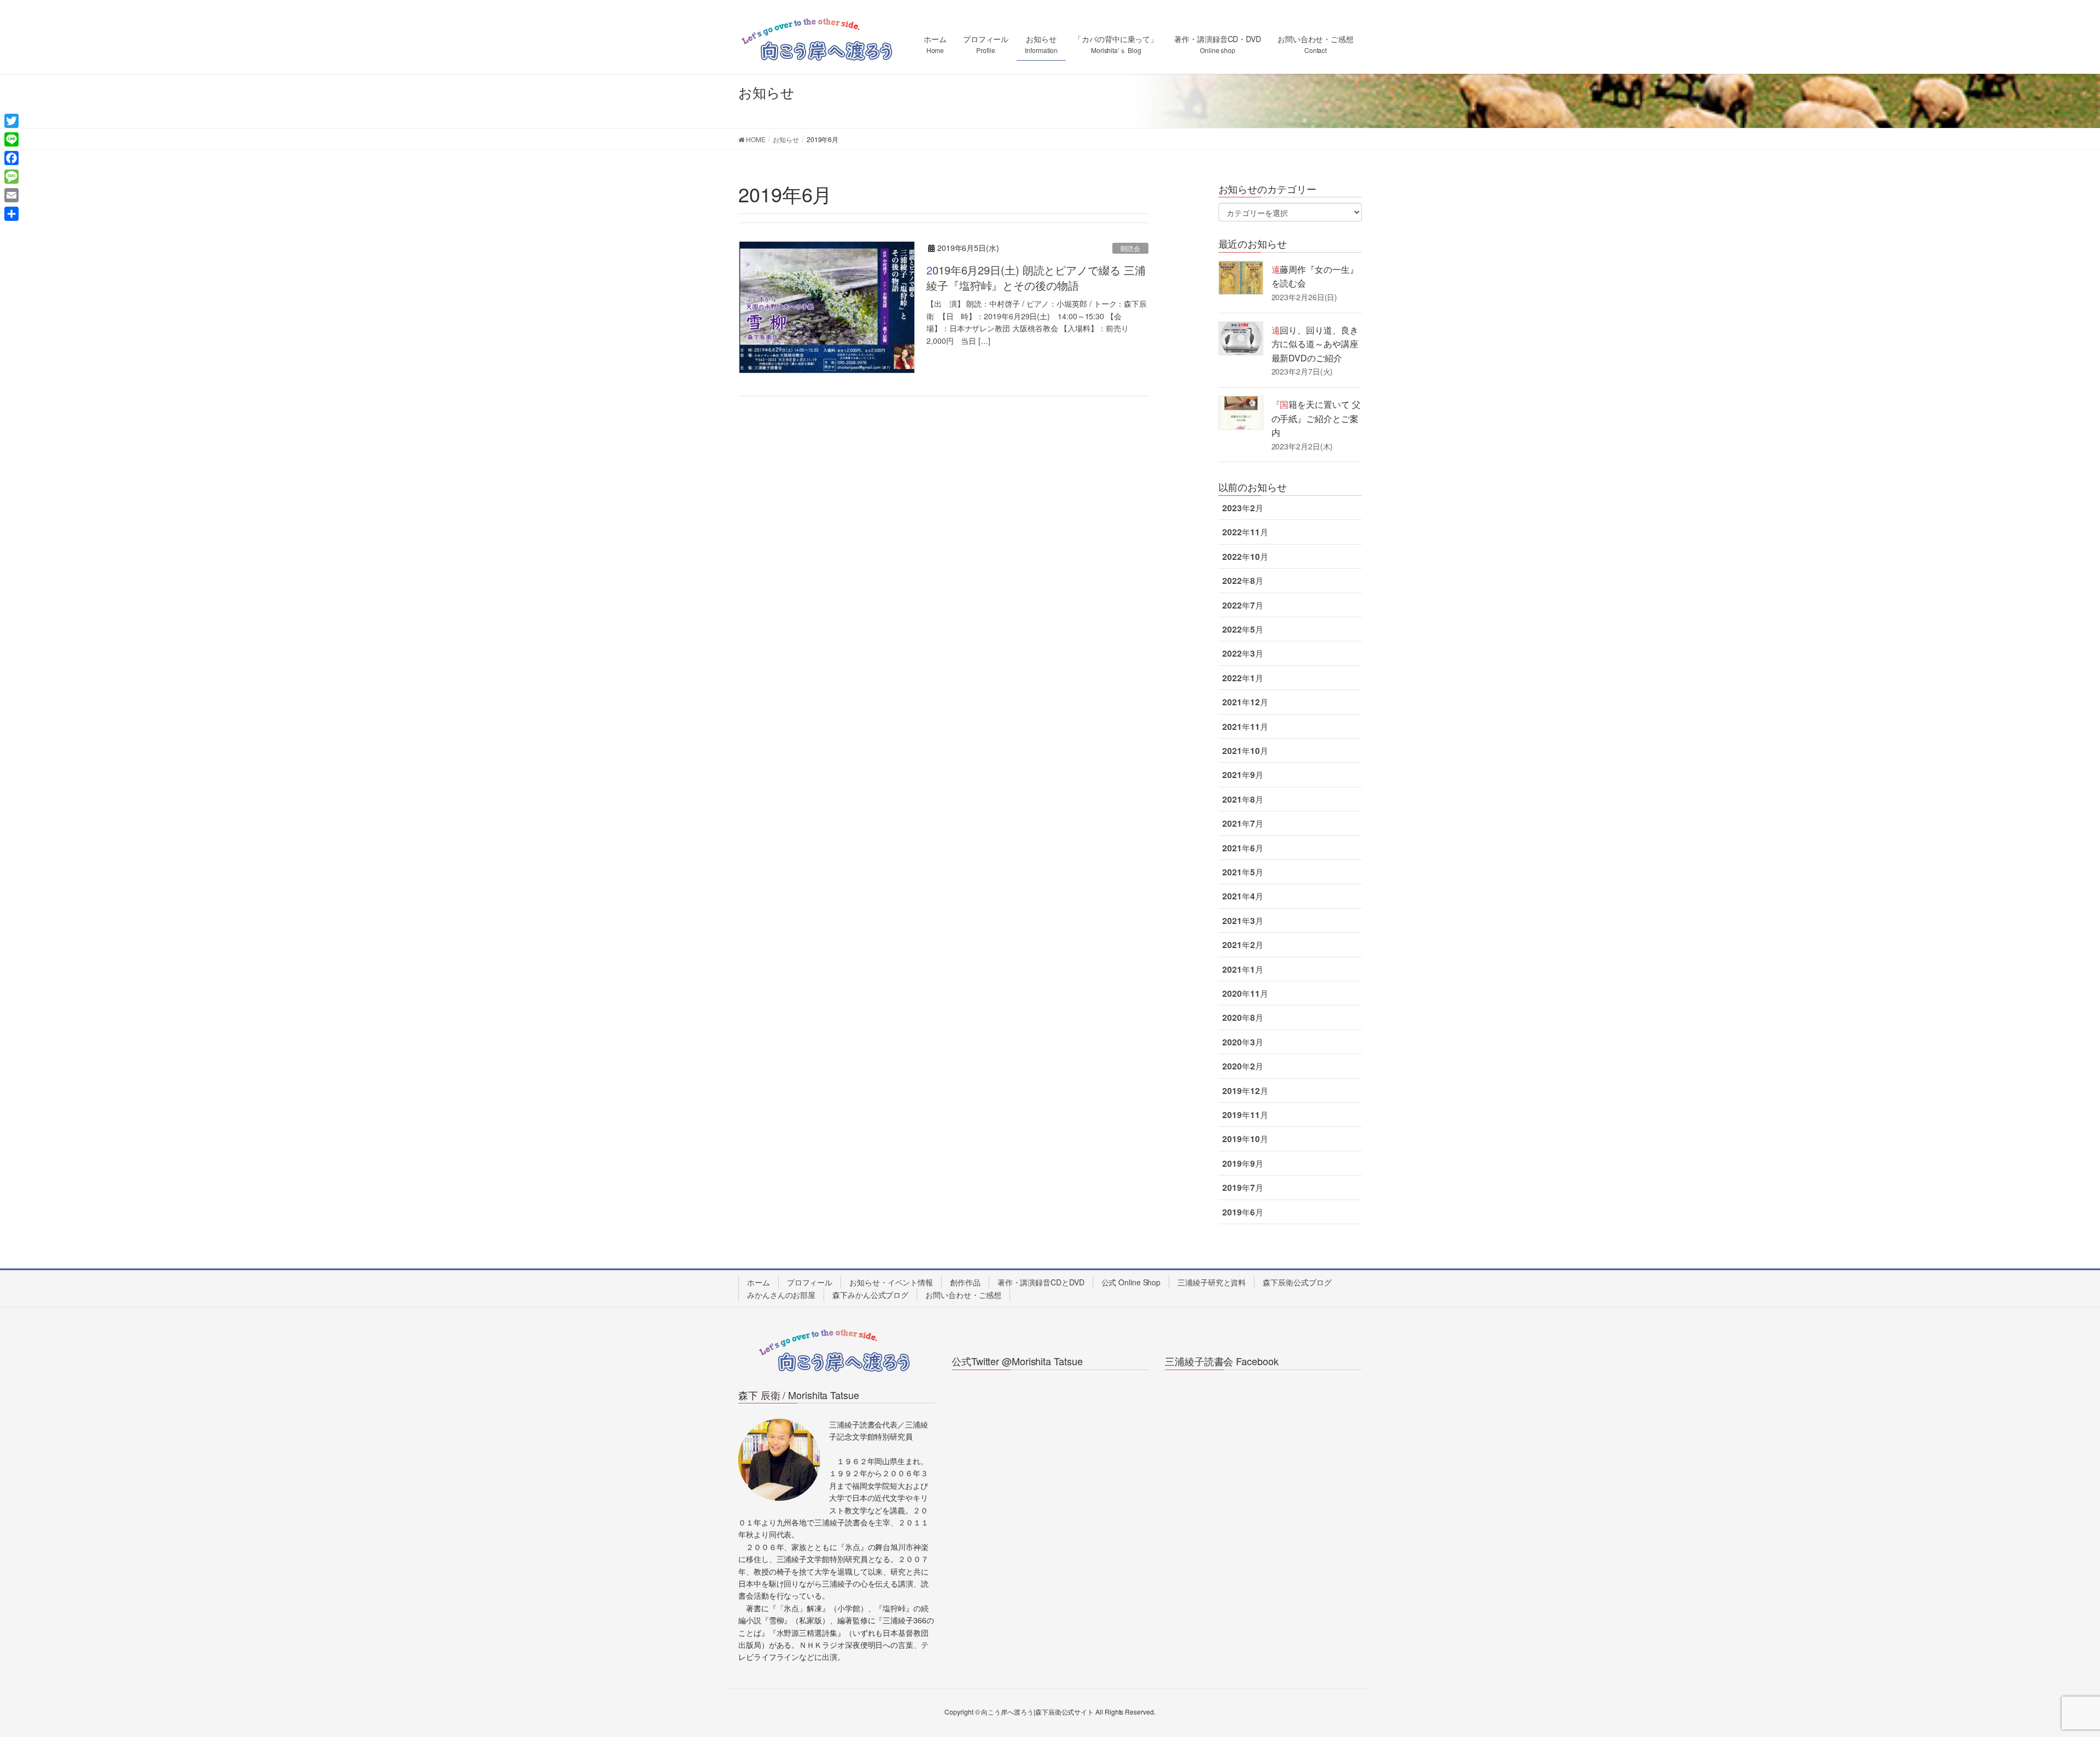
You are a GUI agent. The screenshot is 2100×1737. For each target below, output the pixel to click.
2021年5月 (1242, 872)
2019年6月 (1242, 1212)
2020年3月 (1242, 1042)
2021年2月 (1242, 945)
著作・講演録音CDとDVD (1041, 1282)
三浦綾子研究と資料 (1212, 1282)
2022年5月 (1242, 629)
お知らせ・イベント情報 (891, 1282)
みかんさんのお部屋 (781, 1295)
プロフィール (810, 1282)
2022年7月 (1242, 605)
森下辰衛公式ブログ (1297, 1282)
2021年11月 (1245, 727)
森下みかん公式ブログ (870, 1295)
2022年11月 (1245, 532)
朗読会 (1130, 248)
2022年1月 (1242, 678)
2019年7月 (1242, 1188)
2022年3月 (1242, 653)
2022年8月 (1242, 581)
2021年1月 (1242, 969)
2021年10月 (1245, 751)
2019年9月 (1242, 1163)
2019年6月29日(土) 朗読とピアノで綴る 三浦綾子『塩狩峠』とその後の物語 (1036, 277)
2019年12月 (1245, 1091)
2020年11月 (1245, 993)
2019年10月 (1245, 1139)
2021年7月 (1242, 823)
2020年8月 (1242, 1017)
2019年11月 (1245, 1115)
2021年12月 (1245, 702)
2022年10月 (1245, 557)
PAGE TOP (2045, 1675)
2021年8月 (1242, 799)
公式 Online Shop (1131, 1282)
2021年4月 (1242, 896)
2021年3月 (1242, 921)
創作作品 (965, 1282)
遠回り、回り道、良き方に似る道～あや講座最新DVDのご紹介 (1315, 344)
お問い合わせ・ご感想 (963, 1295)
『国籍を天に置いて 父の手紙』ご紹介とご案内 (1316, 418)
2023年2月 (1242, 508)
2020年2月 (1242, 1066)
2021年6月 (1242, 848)
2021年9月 (1242, 775)
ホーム (759, 1282)
